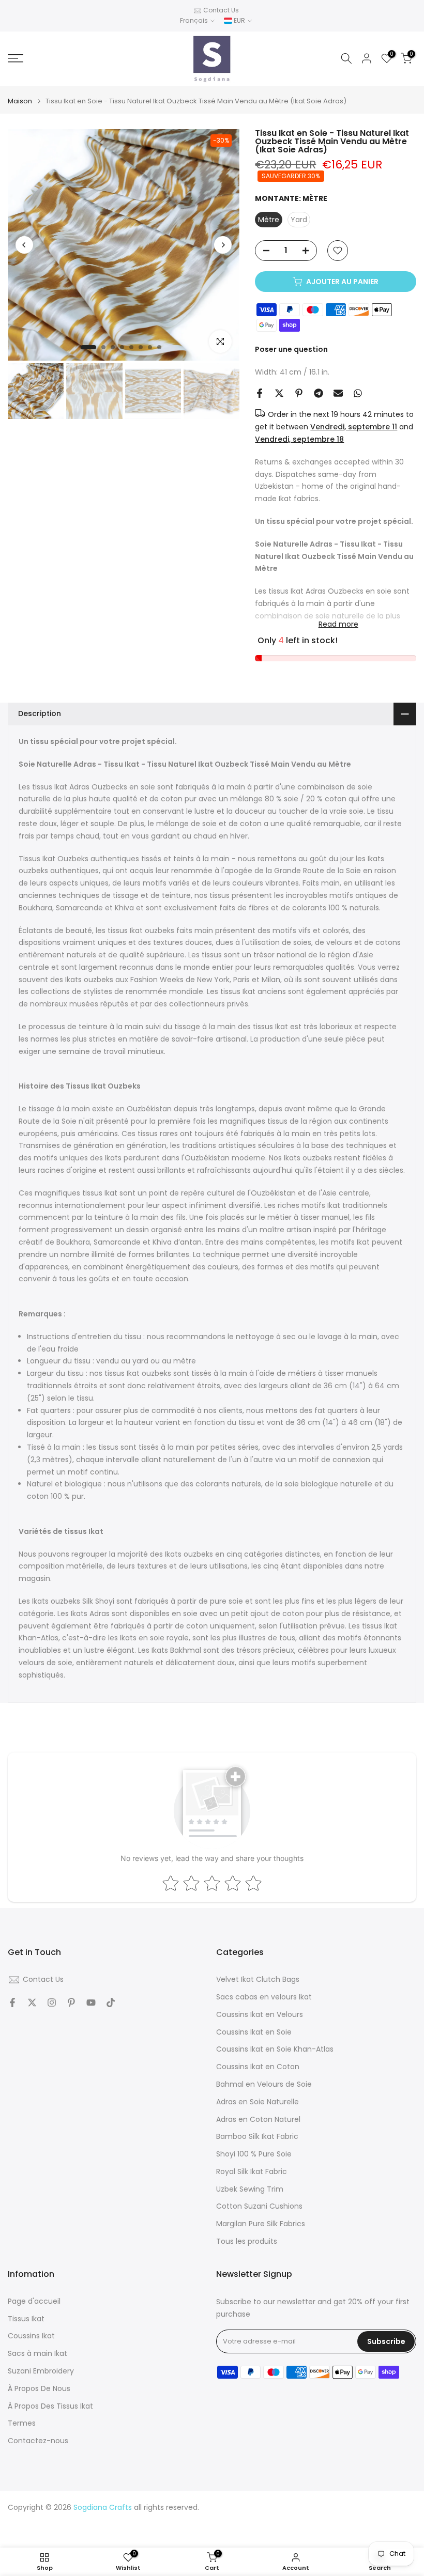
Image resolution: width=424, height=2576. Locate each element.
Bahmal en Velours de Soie (264, 2084)
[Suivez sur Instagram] (52, 2003)
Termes (22, 2423)
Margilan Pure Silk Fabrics (261, 2224)
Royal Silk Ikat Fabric (252, 2172)
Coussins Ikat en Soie (254, 2032)
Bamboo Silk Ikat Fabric (257, 2137)
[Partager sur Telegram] (319, 393)
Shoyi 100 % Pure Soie (254, 2154)
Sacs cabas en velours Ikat (264, 1997)
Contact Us (221, 10)
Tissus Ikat (26, 2319)
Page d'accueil (34, 2301)
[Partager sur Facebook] (260, 393)
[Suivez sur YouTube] (91, 2003)
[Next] (223, 245)
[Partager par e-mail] (338, 393)
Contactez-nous (38, 2441)
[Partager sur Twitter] (279, 393)
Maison (20, 101)
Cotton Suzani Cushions (259, 2206)
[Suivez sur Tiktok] (111, 2003)
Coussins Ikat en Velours (260, 2015)
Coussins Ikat (31, 2336)
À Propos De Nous (39, 2389)
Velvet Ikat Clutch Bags (258, 1980)
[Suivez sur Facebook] (12, 2003)
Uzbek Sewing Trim (250, 2189)
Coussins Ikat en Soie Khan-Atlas (275, 2049)
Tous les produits (247, 2241)
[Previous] (24, 245)
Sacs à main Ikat (37, 2354)
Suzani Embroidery (41, 2371)
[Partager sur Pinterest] (299, 393)
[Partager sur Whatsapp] (358, 393)
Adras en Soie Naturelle (258, 2102)
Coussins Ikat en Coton (258, 2067)
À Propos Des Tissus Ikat (50, 2406)
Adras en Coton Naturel (258, 2120)
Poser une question (291, 349)
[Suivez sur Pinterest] (71, 2003)
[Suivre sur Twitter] (32, 2003)
